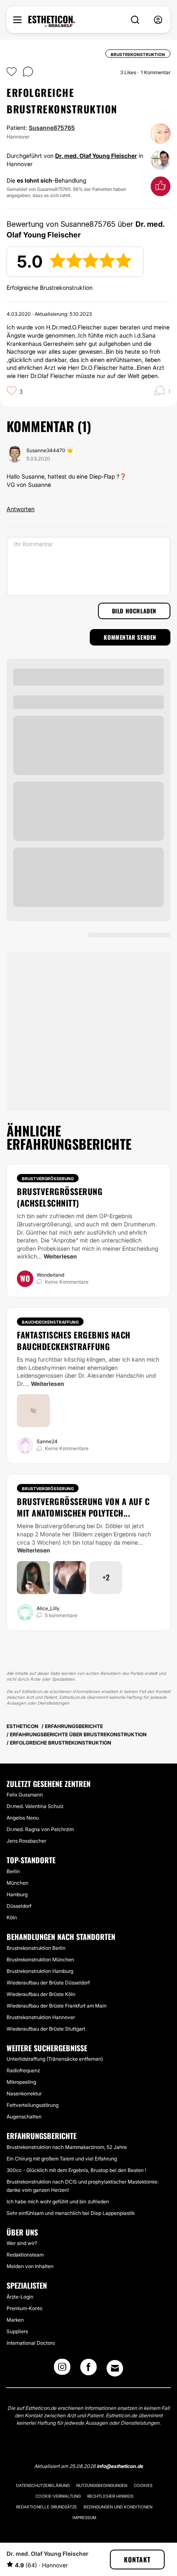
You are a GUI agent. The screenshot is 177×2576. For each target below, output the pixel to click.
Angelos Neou (23, 1818)
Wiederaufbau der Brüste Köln (41, 1994)
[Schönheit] (52, 21)
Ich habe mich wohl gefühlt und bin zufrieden (58, 2201)
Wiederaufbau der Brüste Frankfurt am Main (57, 2006)
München (17, 1883)
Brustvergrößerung (48, 1179)
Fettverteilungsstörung (33, 2105)
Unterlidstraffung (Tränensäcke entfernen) (55, 2059)
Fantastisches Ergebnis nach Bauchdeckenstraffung (74, 1341)
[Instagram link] (62, 2369)
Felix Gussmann (25, 1795)
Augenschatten (24, 2117)
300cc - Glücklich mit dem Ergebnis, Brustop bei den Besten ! (76, 2170)
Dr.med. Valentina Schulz (35, 1806)
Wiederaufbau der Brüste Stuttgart (46, 2029)
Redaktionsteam (25, 2255)
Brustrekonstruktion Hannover (41, 2017)
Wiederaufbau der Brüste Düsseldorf (48, 1983)
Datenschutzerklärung (43, 2485)
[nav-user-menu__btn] (158, 20)
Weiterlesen (60, 1256)
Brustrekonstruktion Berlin (36, 1948)
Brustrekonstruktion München (40, 1960)
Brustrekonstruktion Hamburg (40, 1971)
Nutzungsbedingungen (102, 2485)
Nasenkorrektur (24, 2093)
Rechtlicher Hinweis (110, 2496)
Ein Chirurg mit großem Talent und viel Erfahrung (62, 2159)
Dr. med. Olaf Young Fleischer (96, 156)
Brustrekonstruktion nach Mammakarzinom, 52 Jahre (67, 2147)
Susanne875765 (52, 128)
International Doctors (31, 2343)
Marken (15, 2320)
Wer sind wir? (22, 2243)
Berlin (13, 1871)
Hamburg (17, 1894)
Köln (12, 1917)
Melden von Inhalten (30, 2266)
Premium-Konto (24, 2308)
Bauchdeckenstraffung (50, 1322)
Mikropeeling (21, 2082)
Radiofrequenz (23, 2070)
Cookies (143, 2485)
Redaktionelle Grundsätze (47, 2507)
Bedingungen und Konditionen (118, 2507)
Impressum (84, 2517)
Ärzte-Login (20, 2297)
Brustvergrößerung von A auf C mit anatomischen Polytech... (83, 1507)
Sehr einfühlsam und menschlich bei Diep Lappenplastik (71, 2213)
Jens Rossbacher (26, 1841)
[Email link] (115, 2368)
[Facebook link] (88, 2369)
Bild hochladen (134, 611)
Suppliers (17, 2331)
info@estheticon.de (120, 2466)
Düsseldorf (19, 1906)
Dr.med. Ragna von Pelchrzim (40, 1829)
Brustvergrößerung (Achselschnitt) (60, 1197)
